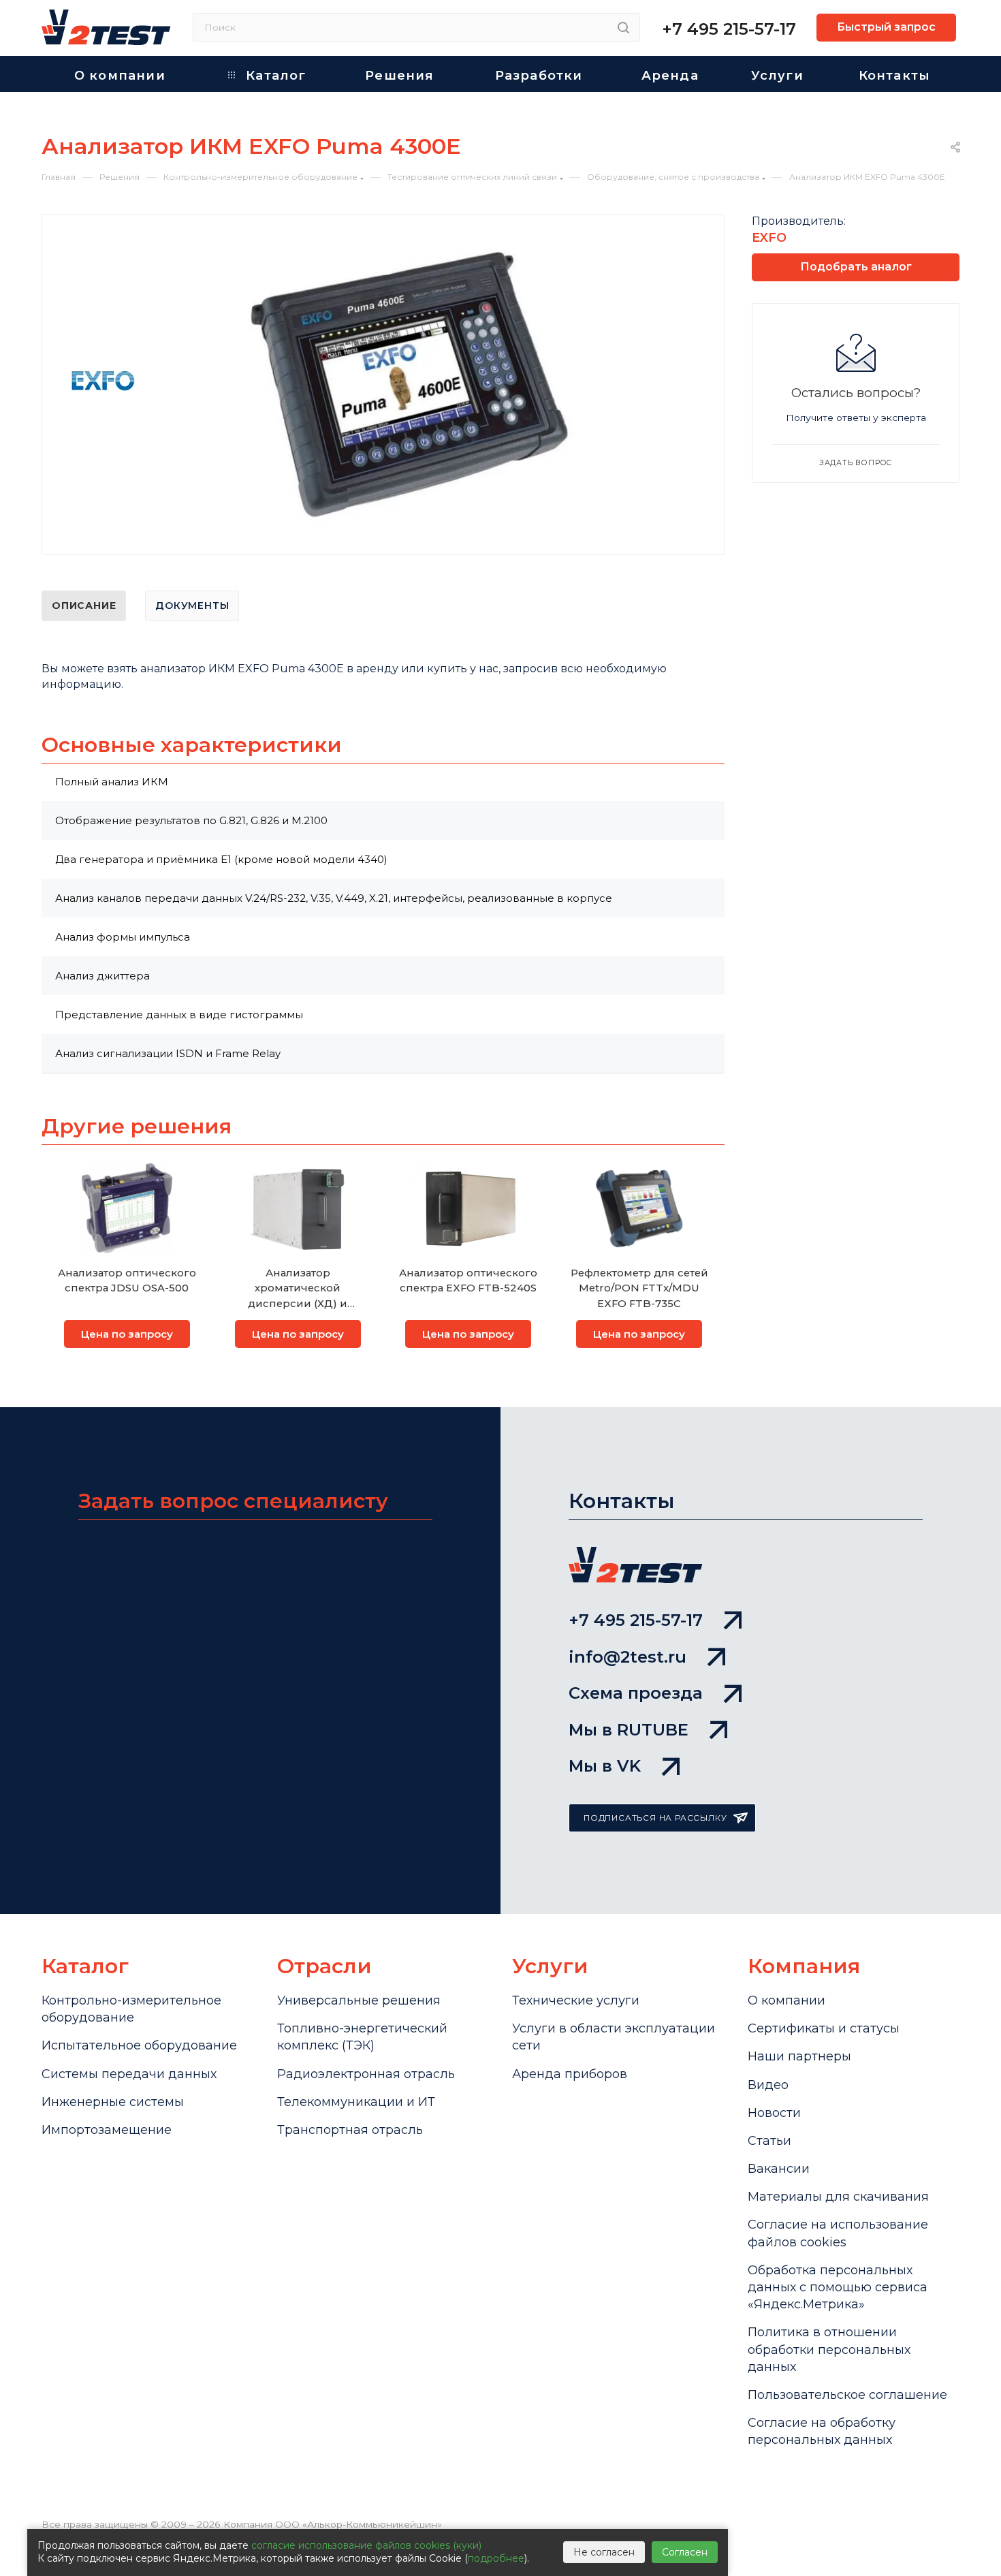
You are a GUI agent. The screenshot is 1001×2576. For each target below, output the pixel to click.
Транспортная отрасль (350, 2130)
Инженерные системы (113, 2102)
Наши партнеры (799, 2056)
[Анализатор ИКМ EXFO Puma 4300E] (409, 387)
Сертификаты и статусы (824, 2028)
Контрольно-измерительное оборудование (131, 2009)
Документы (192, 606)
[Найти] (623, 27)
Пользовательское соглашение (847, 2395)
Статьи (769, 2141)
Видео (768, 2085)
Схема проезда (636, 1693)
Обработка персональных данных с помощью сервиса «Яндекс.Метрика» (838, 2287)
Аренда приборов (570, 2074)
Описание (84, 606)
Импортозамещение (107, 2130)
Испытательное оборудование (139, 2045)
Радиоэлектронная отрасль (366, 2074)
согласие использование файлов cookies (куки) (366, 2545)
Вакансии (779, 2169)
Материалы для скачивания (838, 2197)
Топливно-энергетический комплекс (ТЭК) (362, 2037)
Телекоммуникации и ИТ (356, 2102)
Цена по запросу (127, 1334)
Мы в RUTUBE (629, 1730)
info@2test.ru (627, 1657)
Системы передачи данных (129, 2074)
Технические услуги (576, 2000)
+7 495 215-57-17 (729, 29)
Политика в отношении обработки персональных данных (829, 2349)
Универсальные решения (359, 2000)
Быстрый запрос (886, 27)
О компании (786, 2000)
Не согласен (604, 2552)
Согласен (685, 2552)
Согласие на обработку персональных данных (822, 2431)
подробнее (496, 2558)
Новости (774, 2113)
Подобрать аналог (856, 267)
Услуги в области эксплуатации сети (614, 2037)
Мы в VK (605, 1766)
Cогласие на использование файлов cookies (838, 2233)
